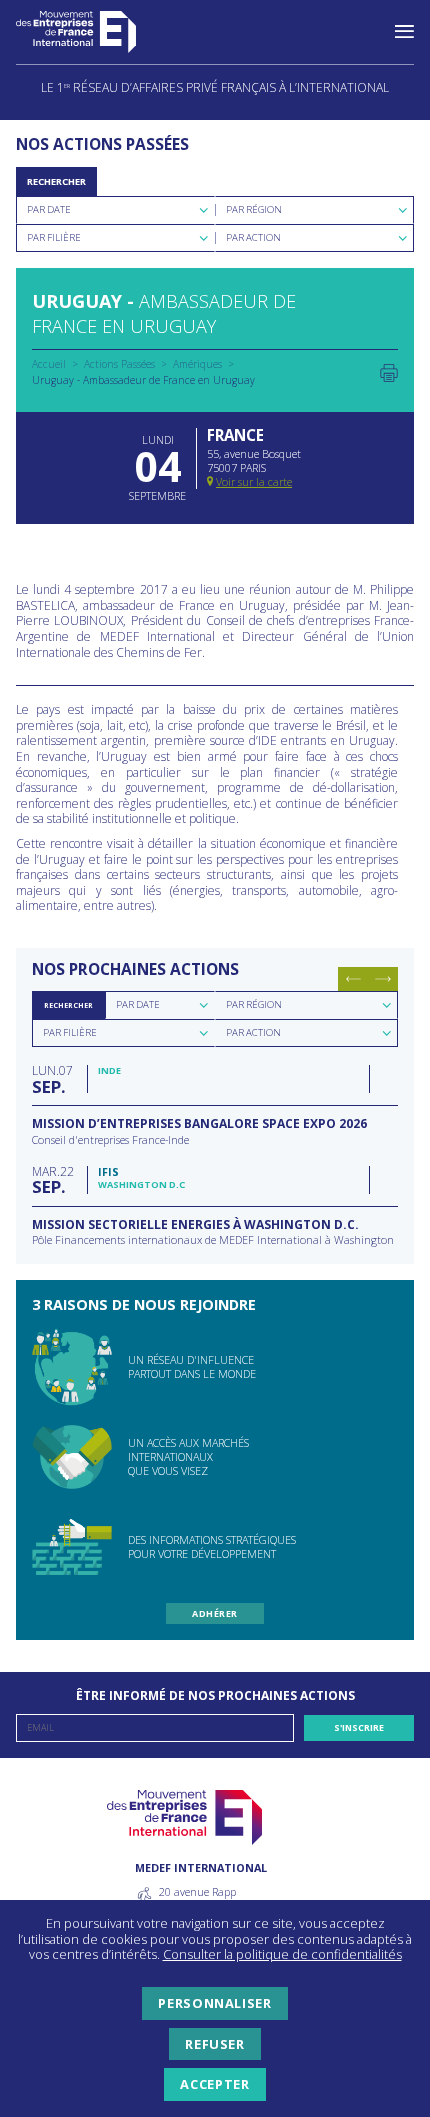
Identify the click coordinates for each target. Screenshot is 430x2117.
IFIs (108, 1172)
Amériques (197, 364)
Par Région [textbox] (254, 209)
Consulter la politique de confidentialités (282, 1954)
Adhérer (214, 1613)
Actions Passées (119, 364)
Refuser (214, 2044)
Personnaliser (214, 2003)
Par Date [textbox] (49, 209)
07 (52, 1078)
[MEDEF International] (96, 32)
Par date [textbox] (138, 1004)
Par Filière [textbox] (54, 237)
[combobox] (115, 210)
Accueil (49, 364)
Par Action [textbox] (253, 237)
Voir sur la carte (254, 481)
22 (53, 1179)
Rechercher (56, 181)
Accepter (214, 2084)
